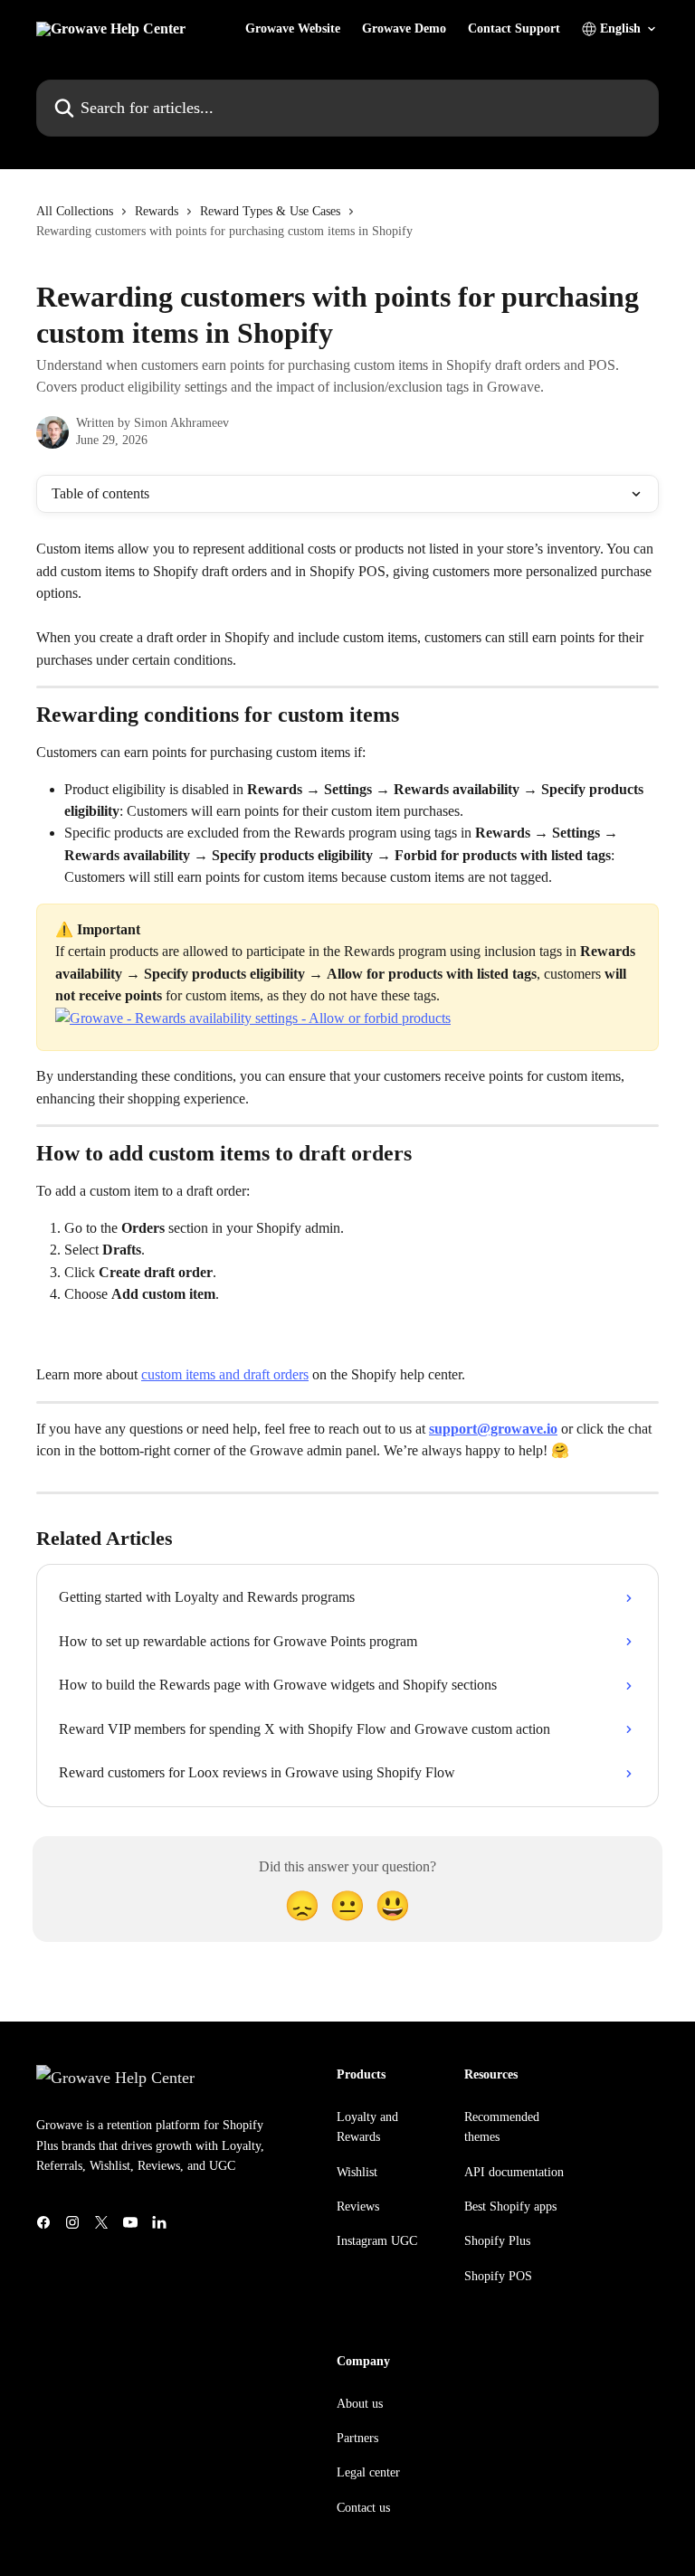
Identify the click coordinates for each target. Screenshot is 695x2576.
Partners (357, 2438)
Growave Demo (404, 29)
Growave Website (293, 29)
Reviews (358, 2207)
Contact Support (514, 29)
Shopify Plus (497, 2241)
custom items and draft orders (225, 1374)
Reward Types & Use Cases (270, 211)
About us (360, 2404)
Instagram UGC (377, 2241)
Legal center (368, 2472)
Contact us (363, 2508)
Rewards (157, 211)
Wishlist (357, 2172)
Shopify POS (498, 2276)
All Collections (75, 211)
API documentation (514, 2172)
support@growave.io (493, 1429)
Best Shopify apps (510, 2207)
